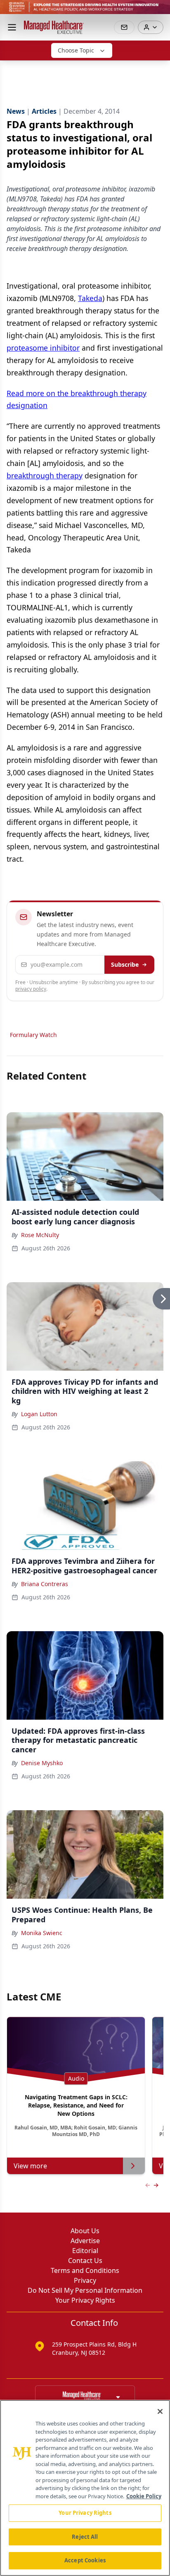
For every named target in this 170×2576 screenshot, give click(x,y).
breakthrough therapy (45, 476)
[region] (85, 2488)
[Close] (160, 2411)
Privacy (85, 2280)
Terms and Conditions (85, 2270)
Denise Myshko (42, 1763)
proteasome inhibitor (43, 348)
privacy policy (31, 989)
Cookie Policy (144, 2496)
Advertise (85, 2241)
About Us (85, 2231)
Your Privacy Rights (85, 2300)
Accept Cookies (85, 2560)
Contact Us (85, 2261)
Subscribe (125, 964)
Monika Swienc (42, 1933)
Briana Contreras (45, 1584)
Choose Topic (76, 50)
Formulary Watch (33, 1035)
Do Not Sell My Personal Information (85, 2290)
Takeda (90, 298)
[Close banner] (159, 11)
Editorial (85, 2251)
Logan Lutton (39, 1414)
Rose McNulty (40, 1235)
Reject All (85, 2537)
